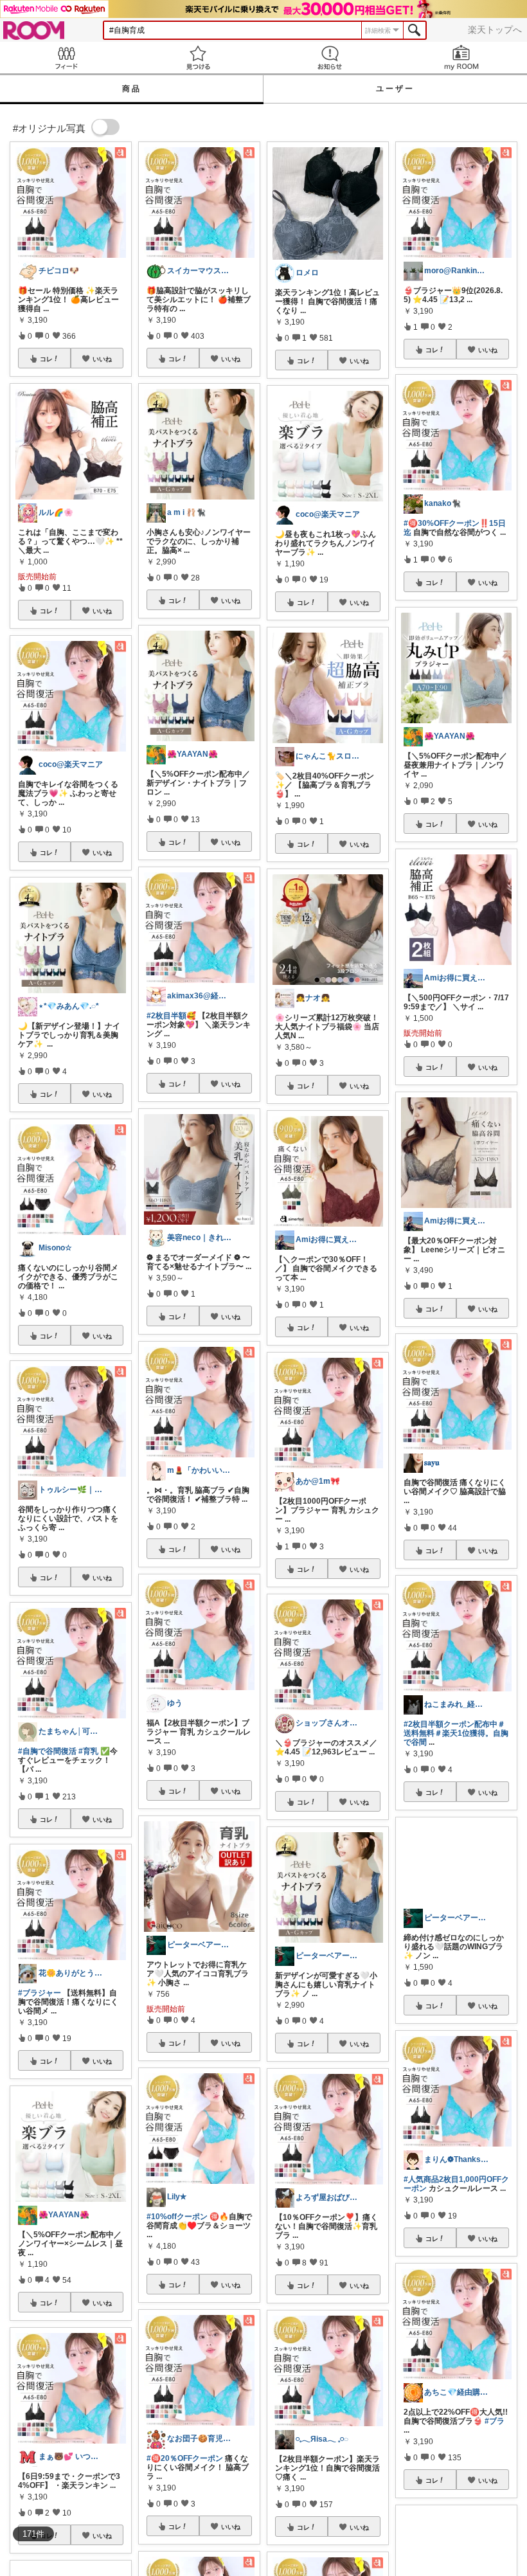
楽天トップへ (495, 30)
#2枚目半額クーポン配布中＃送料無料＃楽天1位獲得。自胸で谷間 (456, 1733)
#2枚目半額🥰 (171, 1016)
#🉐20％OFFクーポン (185, 2458)
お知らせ (329, 58)
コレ (46, 359)
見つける (198, 58)
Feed (66, 58)
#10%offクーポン (177, 2217)
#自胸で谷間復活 (47, 1751)
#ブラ (495, 2421)
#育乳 (88, 1751)
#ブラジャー (40, 1993)
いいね (102, 359)
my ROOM (461, 58)
